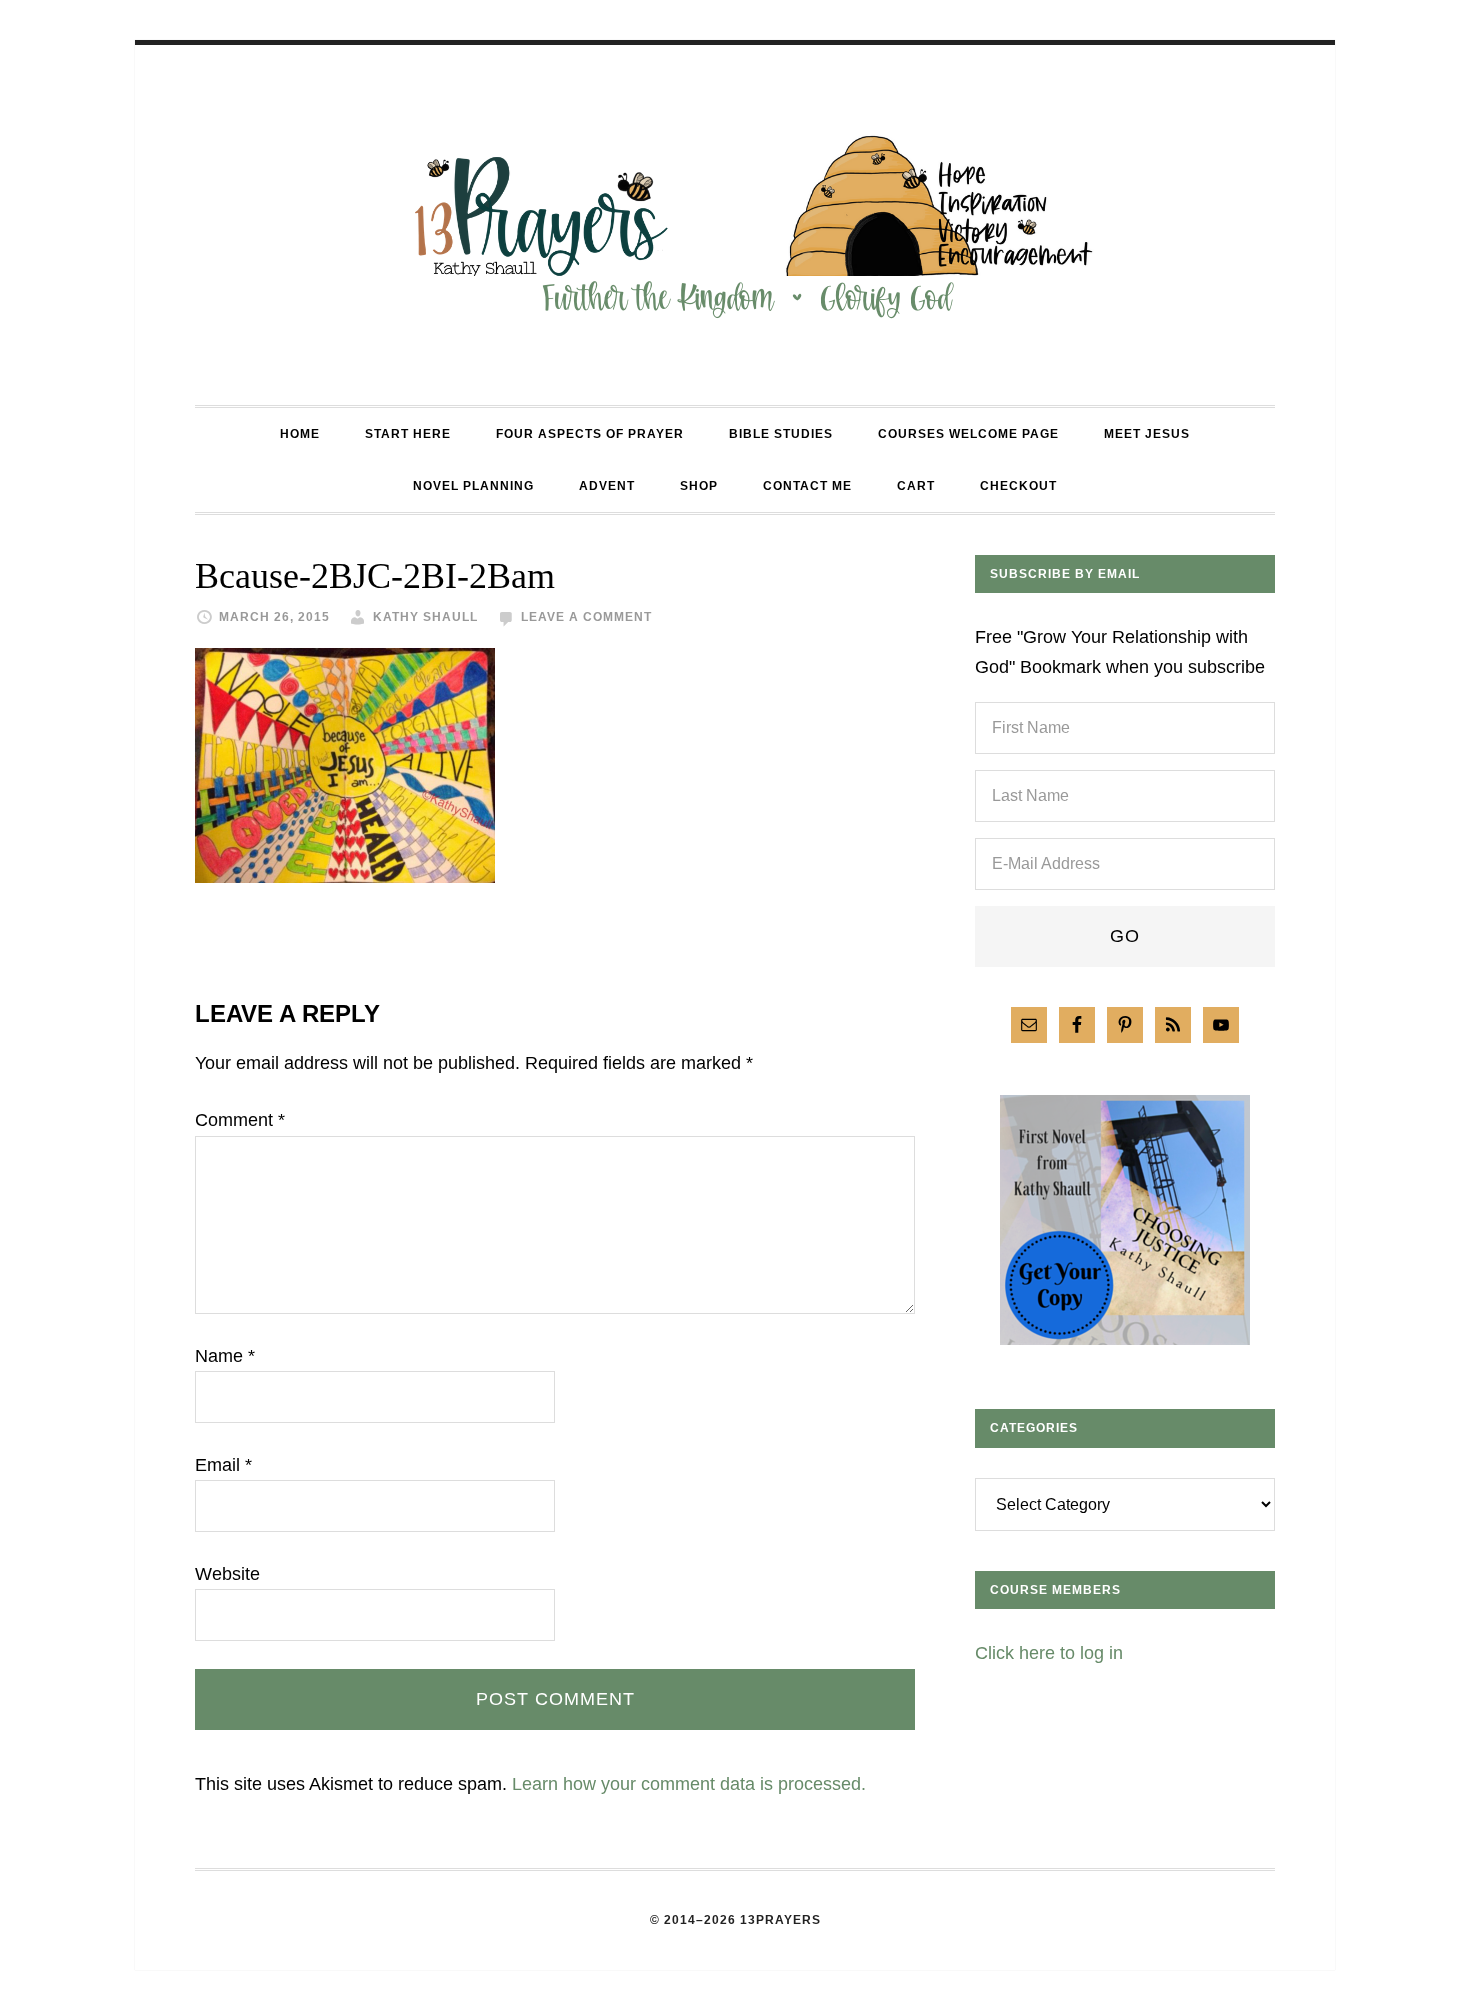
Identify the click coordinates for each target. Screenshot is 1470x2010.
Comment (240, 1120)
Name (225, 1356)
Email (223, 1465)
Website (227, 1574)
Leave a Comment (586, 617)
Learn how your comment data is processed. (689, 1784)
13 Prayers (735, 225)
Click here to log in (1049, 1653)
